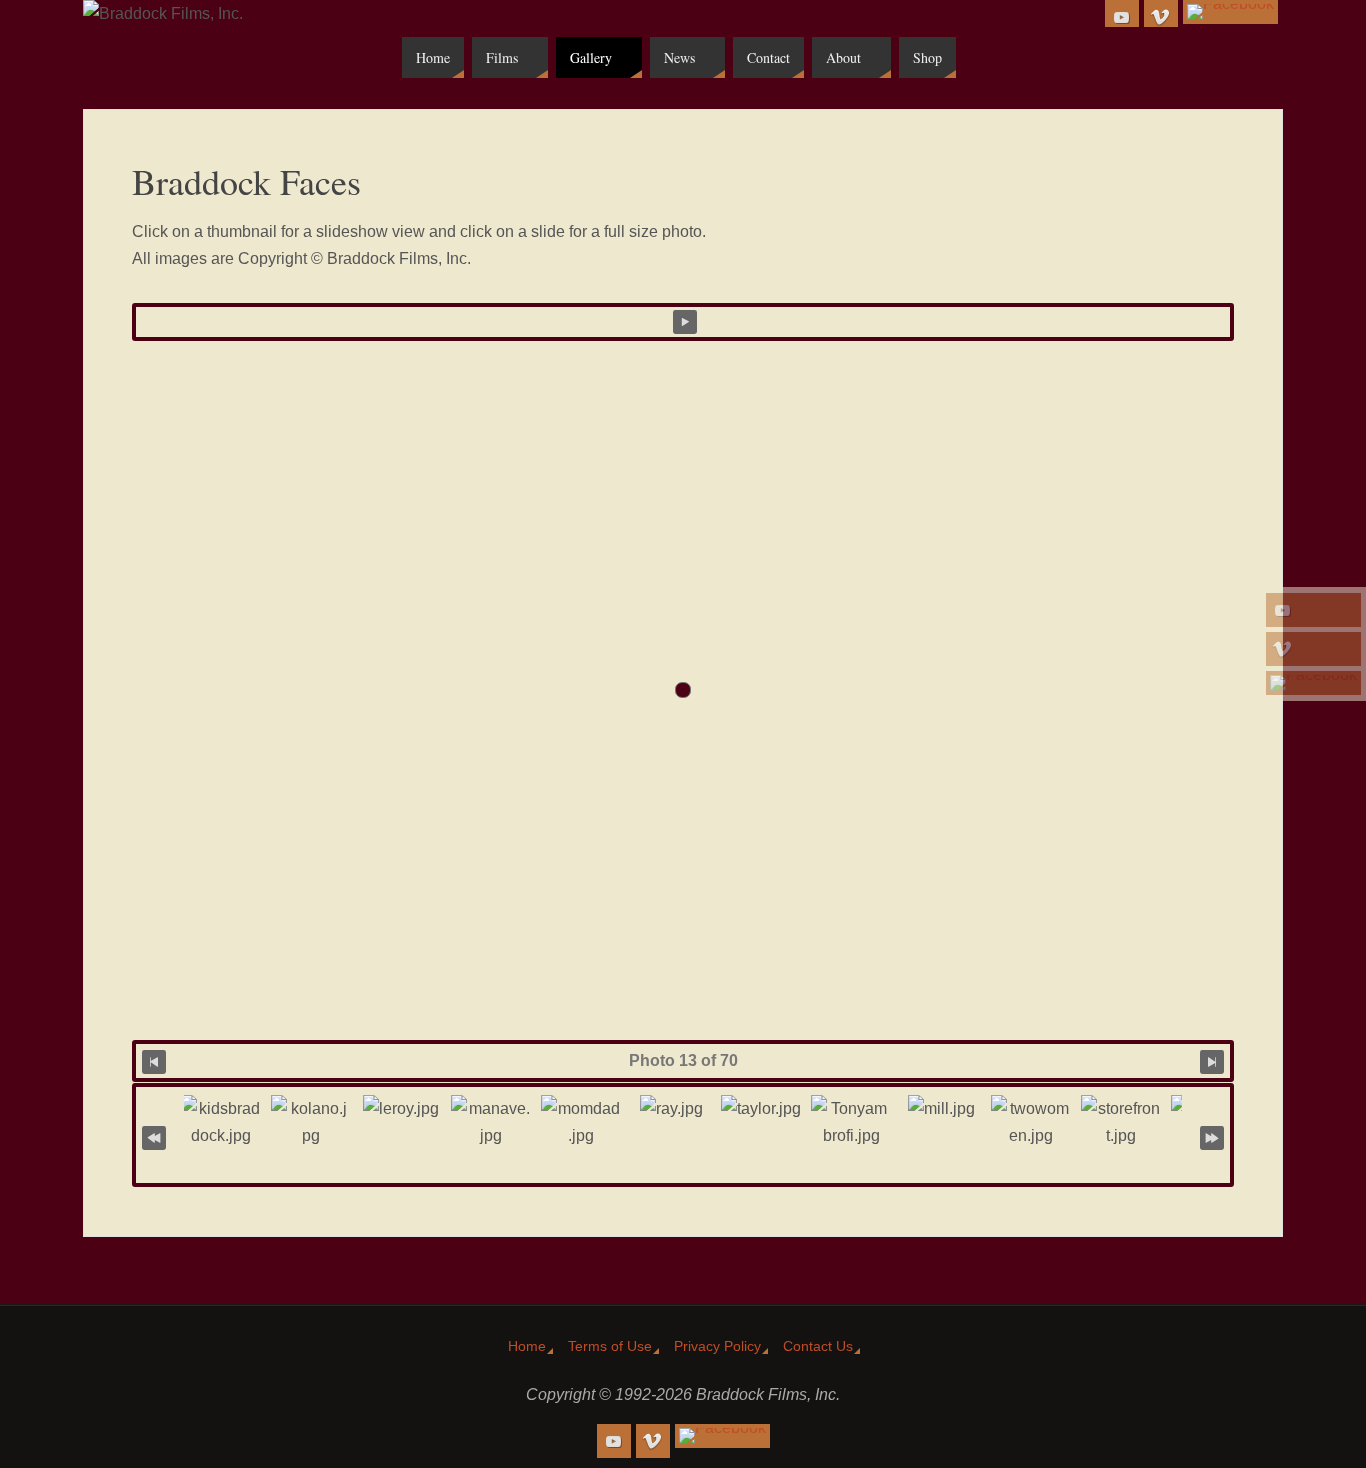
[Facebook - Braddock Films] (1313, 683)
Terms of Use (610, 1346)
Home (527, 1346)
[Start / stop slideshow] (685, 322)
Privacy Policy (717, 1346)
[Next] (1212, 1060)
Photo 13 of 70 (683, 1060)
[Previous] (154, 1060)
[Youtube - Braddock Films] (1313, 610)
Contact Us (818, 1346)
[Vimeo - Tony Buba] (1313, 649)
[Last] (1212, 1137)
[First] (154, 1137)
